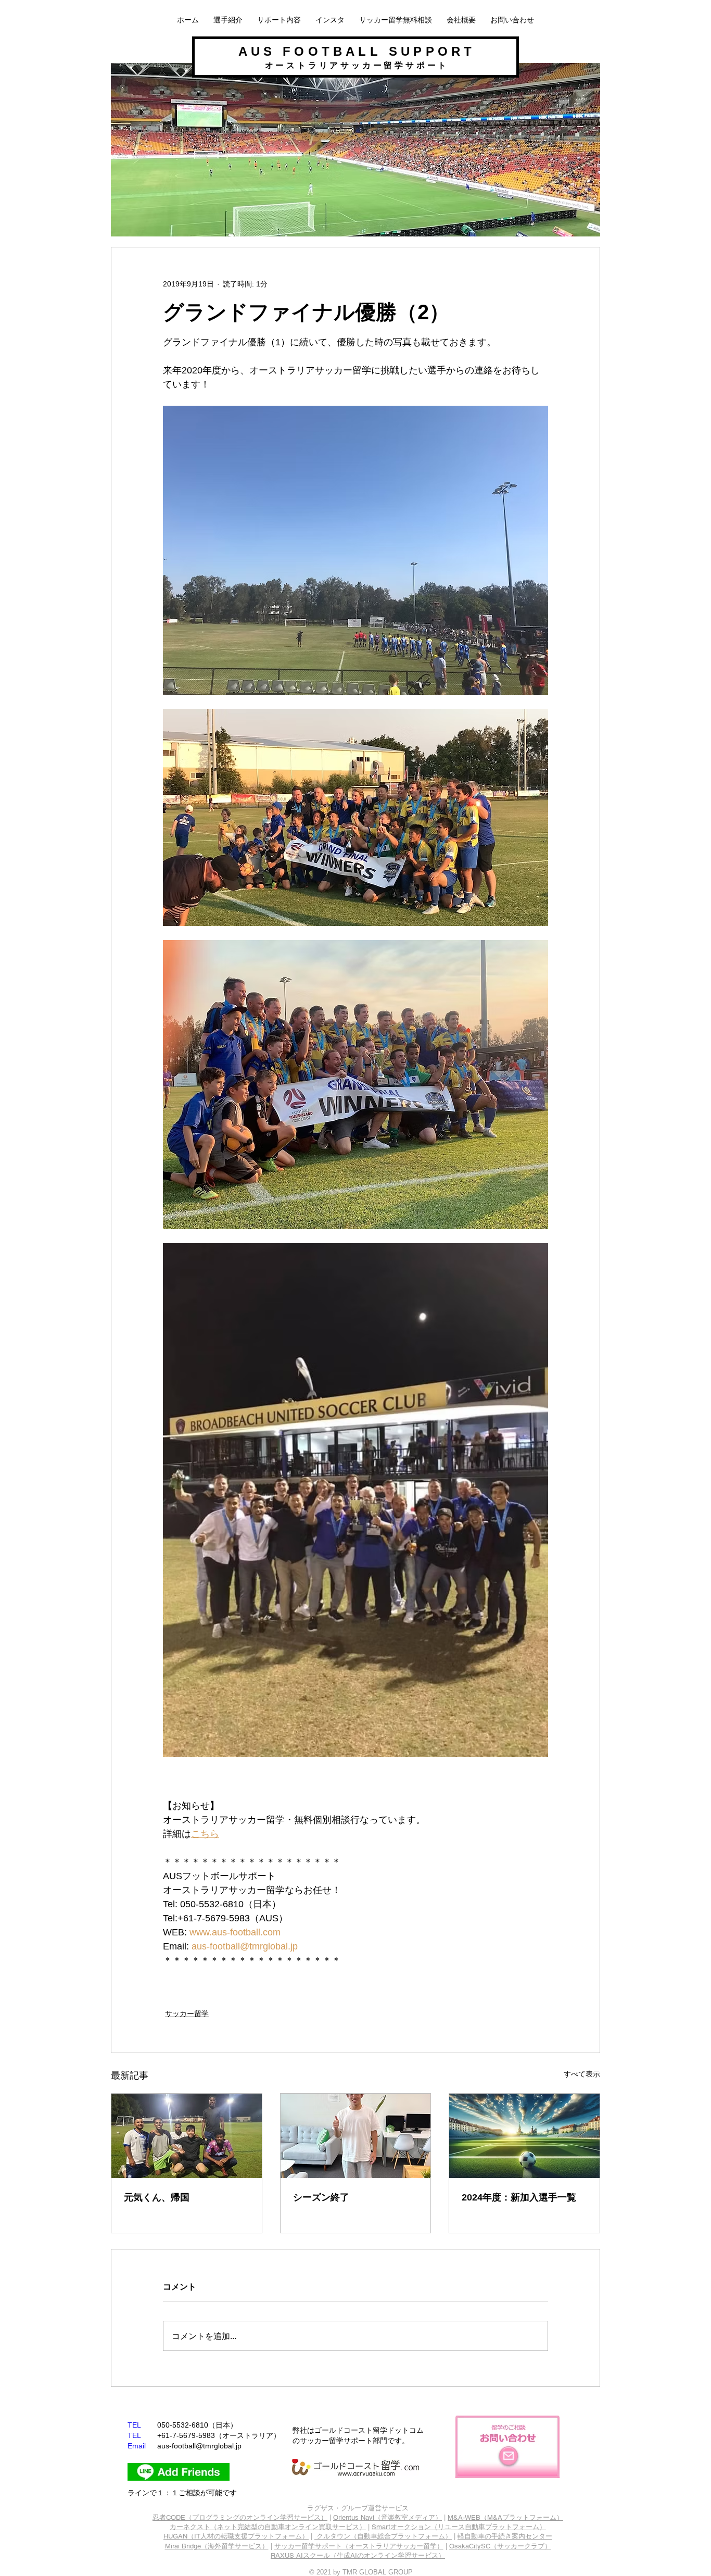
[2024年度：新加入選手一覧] (524, 2136)
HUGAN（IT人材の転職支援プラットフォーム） (236, 2536)
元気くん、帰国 (157, 2197)
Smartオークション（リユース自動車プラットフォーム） (459, 2527)
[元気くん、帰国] (187, 2136)
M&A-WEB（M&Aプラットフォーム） (505, 2517)
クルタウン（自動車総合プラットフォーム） (384, 2536)
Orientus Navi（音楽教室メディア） (388, 2517)
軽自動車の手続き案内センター (505, 2536)
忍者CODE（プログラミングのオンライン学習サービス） (240, 2517)
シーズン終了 (321, 2197)
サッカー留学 (187, 2014)
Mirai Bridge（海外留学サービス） (217, 2546)
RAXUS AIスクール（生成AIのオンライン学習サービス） (358, 2555)
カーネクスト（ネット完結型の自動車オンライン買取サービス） (268, 2527)
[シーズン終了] (356, 2136)
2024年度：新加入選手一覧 (519, 2197)
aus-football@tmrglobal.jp (199, 2446)
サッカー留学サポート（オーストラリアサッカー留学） (359, 2546)
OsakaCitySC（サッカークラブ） (500, 2546)
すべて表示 (582, 2074)
